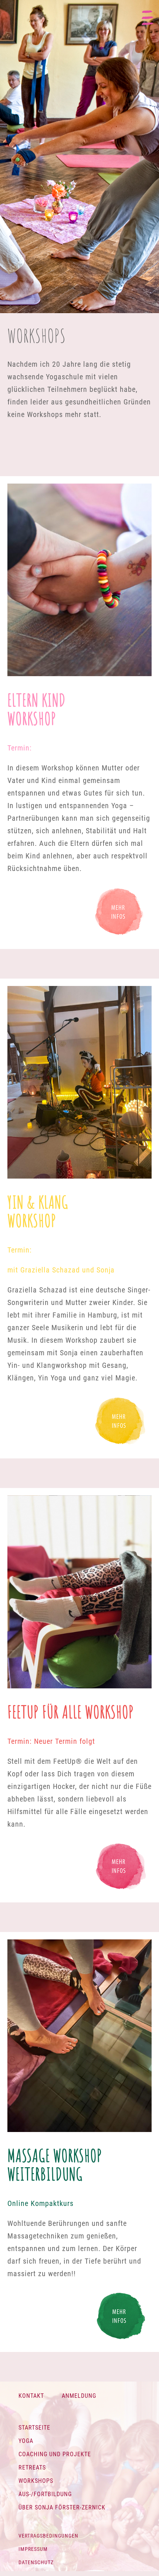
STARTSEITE (34, 2428)
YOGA (26, 2441)
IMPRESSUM (33, 2549)
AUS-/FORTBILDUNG (45, 2494)
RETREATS (32, 2467)
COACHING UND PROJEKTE (55, 2454)
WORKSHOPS (36, 2481)
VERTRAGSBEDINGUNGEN (48, 2536)
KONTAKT (31, 2396)
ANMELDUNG (79, 2396)
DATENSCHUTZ (36, 2562)
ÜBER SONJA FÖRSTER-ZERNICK (62, 2507)
